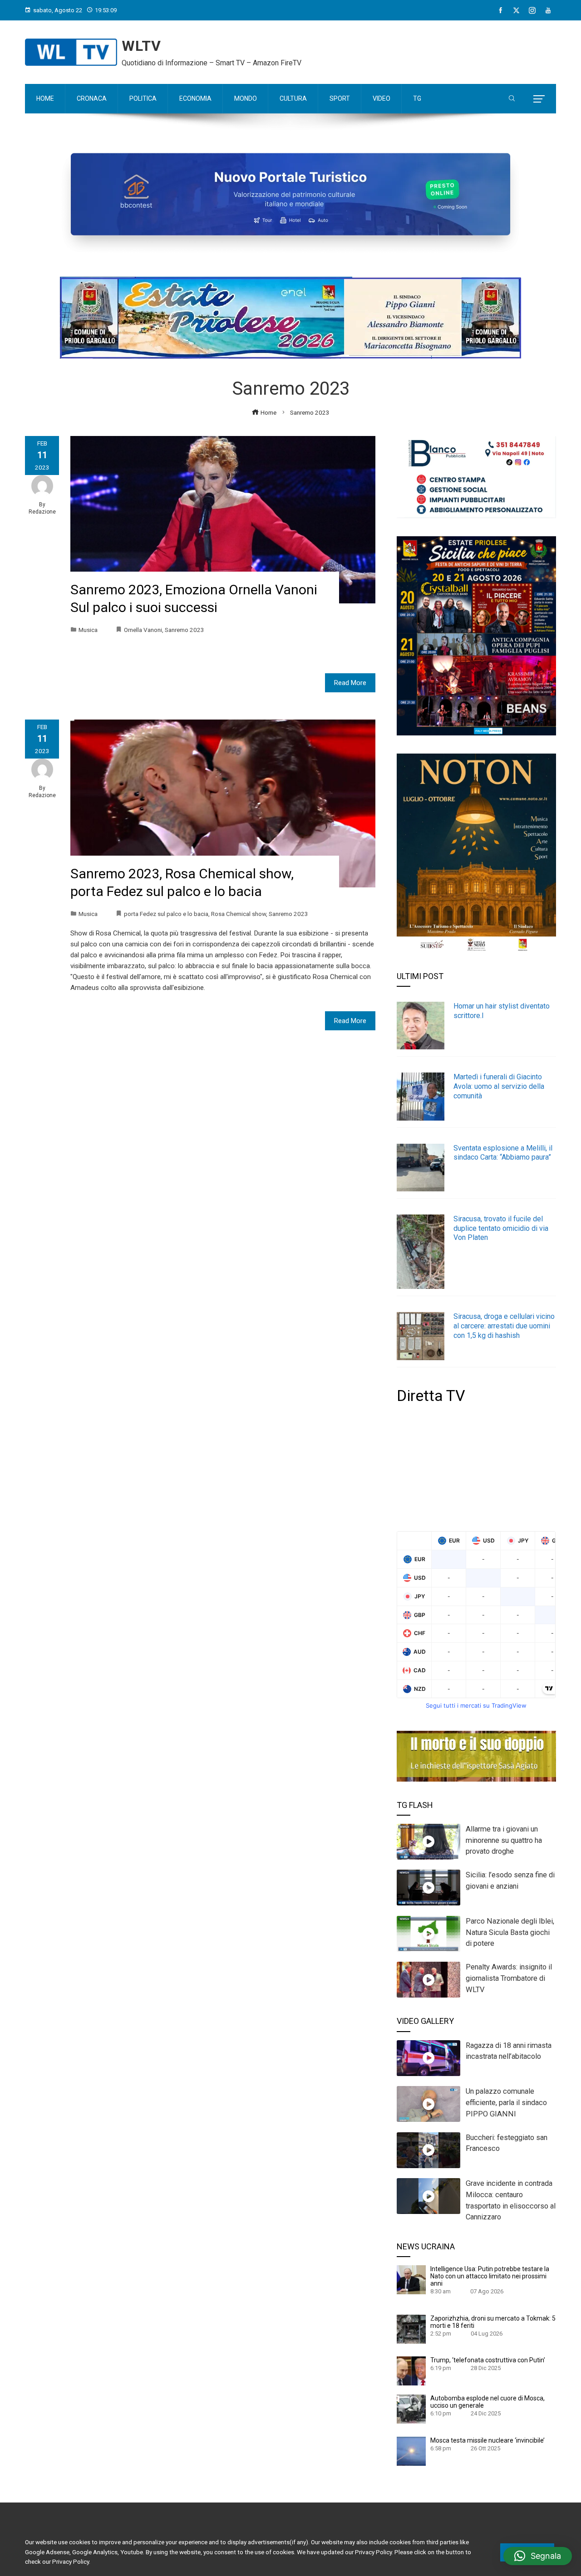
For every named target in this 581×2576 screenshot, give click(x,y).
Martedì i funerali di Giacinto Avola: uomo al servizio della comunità (499, 1086)
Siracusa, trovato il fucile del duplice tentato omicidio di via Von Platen (501, 1228)
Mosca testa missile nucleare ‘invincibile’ (487, 2440)
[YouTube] (548, 10)
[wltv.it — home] (71, 52)
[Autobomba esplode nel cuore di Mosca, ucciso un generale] (411, 2409)
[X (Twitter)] (516, 10)
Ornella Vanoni (143, 630)
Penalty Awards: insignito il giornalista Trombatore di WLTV (509, 1978)
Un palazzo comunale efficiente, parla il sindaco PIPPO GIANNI (506, 2103)
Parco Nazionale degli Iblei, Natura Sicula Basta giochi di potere (510, 1932)
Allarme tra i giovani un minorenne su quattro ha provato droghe (504, 1840)
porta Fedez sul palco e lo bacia (166, 914)
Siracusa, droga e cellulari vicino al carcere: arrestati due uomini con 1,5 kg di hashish (504, 1326)
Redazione (42, 512)
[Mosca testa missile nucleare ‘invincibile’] (411, 2451)
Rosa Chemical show (239, 914)
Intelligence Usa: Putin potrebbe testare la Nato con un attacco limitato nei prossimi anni (490, 2276)
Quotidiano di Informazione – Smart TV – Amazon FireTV (212, 63)
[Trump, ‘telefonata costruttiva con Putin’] (411, 2370)
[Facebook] (500, 10)
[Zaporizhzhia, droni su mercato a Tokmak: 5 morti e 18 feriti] (411, 2329)
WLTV (141, 46)
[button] (538, 2556)
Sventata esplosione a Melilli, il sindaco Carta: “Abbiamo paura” (503, 1153)
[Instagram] (532, 10)
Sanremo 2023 (185, 630)
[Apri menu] (539, 99)
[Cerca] (512, 99)
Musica (88, 630)
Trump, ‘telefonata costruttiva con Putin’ (488, 2360)
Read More (350, 683)
